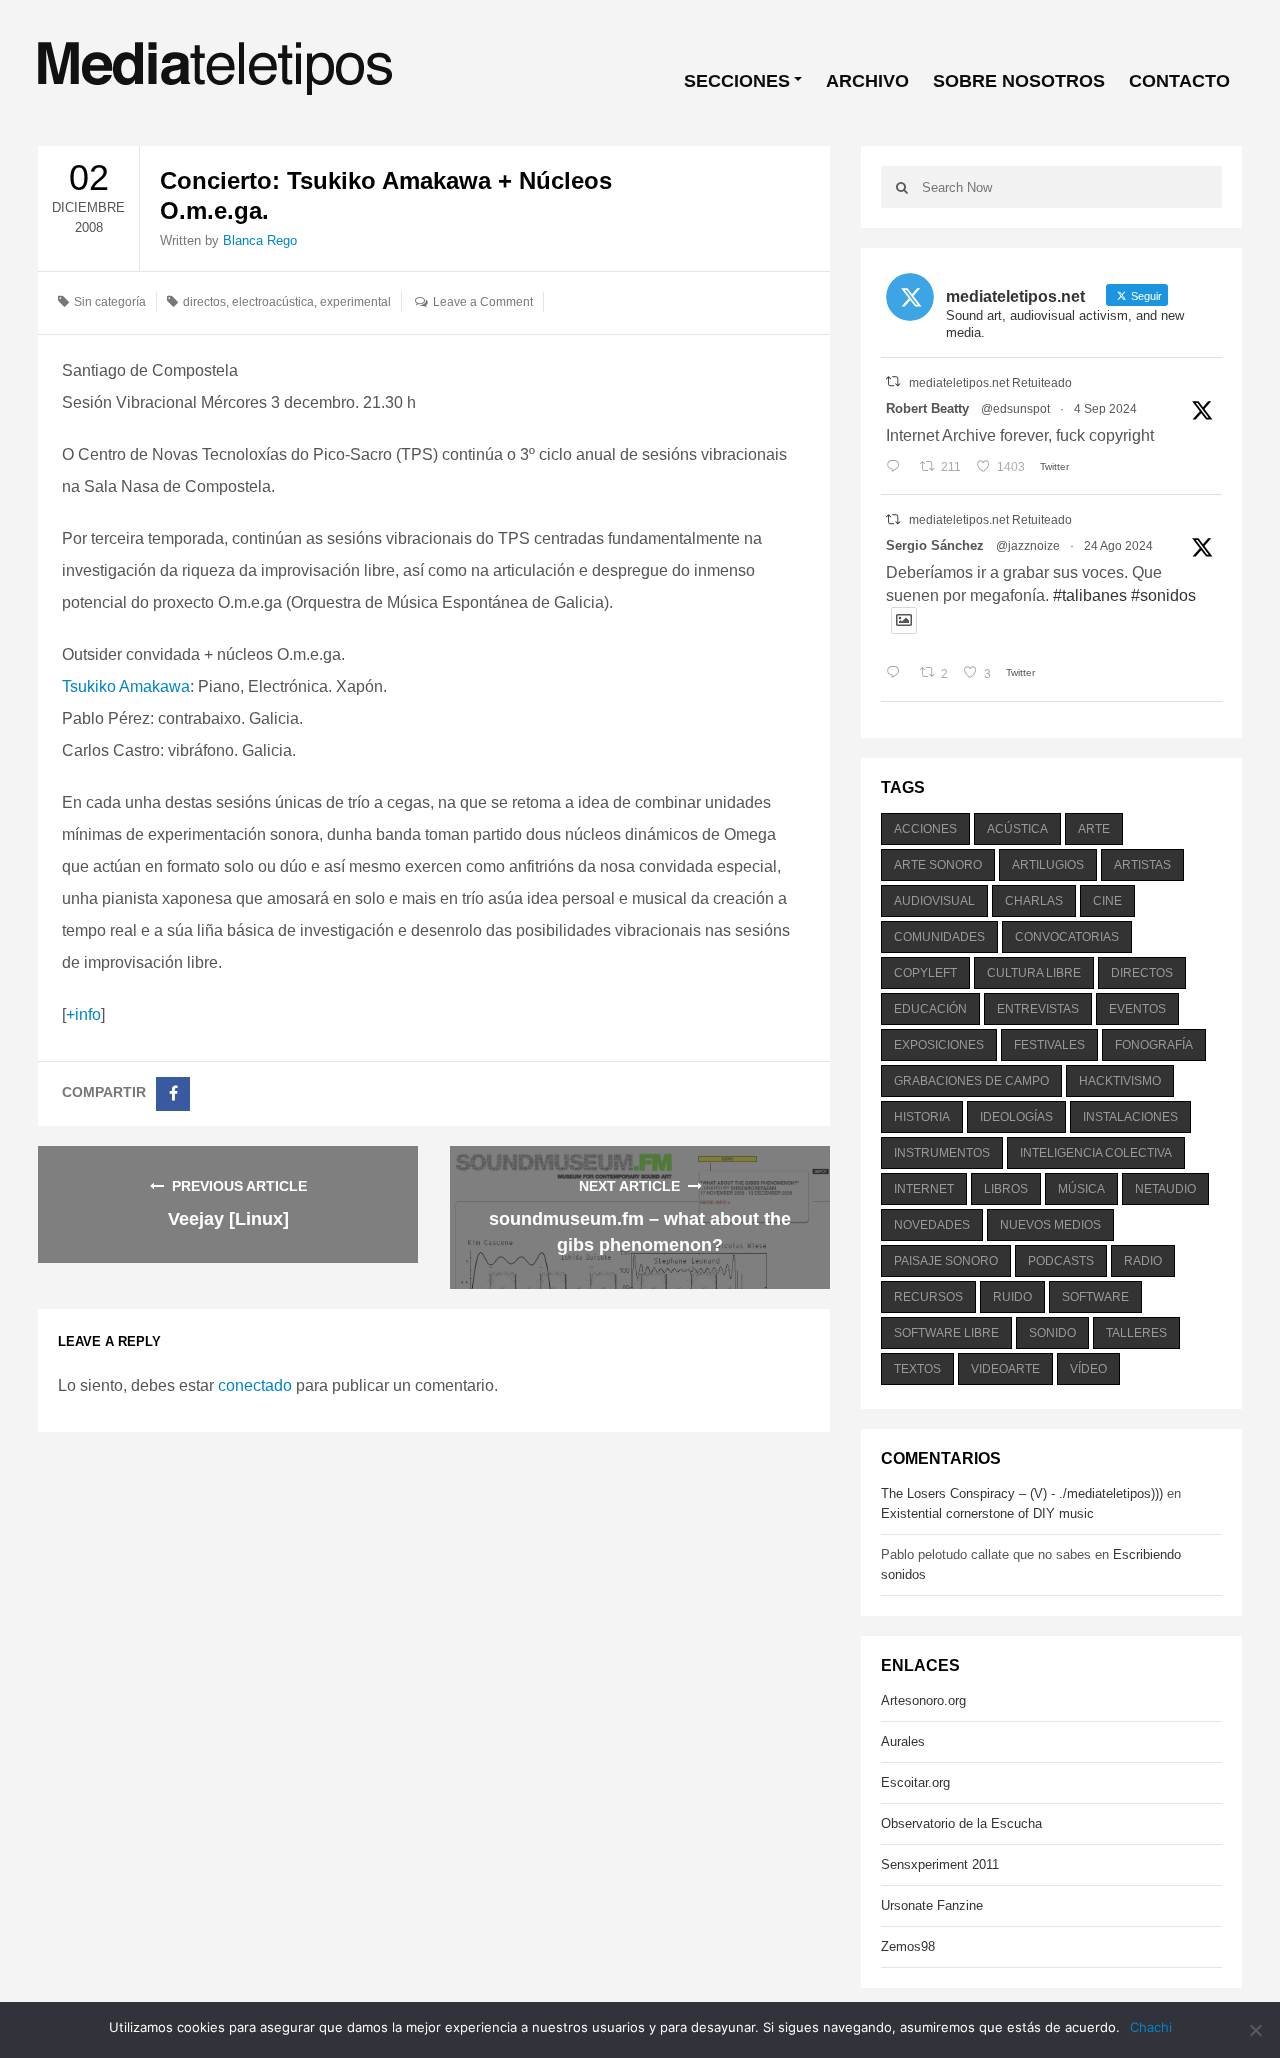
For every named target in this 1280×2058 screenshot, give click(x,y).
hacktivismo (1120, 1081)
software (1095, 1297)
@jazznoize (1028, 546)
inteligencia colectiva (1096, 1153)
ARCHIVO (867, 81)
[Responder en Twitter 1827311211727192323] (897, 674)
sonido (1052, 1333)
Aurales (903, 1741)
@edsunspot (1015, 409)
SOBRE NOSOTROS (1019, 81)
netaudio (1165, 1189)
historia (922, 1117)
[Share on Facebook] (173, 1094)
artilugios (1048, 865)
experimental (355, 302)
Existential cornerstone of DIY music (987, 1513)
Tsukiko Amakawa (126, 686)
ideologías (1016, 1117)
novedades (932, 1225)
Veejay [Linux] (228, 1219)
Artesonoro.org (923, 1700)
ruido (1012, 1297)
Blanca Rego (260, 240)
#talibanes (1090, 595)
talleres (1136, 1333)
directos (204, 302)
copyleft (925, 973)
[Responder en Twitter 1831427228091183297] (897, 467)
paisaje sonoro (946, 1261)
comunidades (939, 937)
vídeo (1088, 1369)
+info (83, 1014)
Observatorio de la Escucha (961, 1823)
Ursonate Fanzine (932, 1905)
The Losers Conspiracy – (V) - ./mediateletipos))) (1022, 1493)
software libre (946, 1333)
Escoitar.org (915, 1782)
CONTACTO (1179, 81)
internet (924, 1189)
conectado (255, 1385)
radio (1143, 1261)
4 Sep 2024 (1105, 409)
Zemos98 (908, 1946)
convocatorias (1067, 937)
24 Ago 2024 (1118, 546)
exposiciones (939, 1045)
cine (1107, 901)
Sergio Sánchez (935, 545)
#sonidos (1163, 595)
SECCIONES (737, 81)
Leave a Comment (483, 302)
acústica (1017, 829)
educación (930, 1009)
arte (1094, 829)
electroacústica (273, 302)
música (1081, 1189)
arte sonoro (938, 865)
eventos (1137, 1009)
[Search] (901, 187)
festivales (1049, 1045)
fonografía (1154, 1045)
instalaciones (1130, 1117)
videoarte (1005, 1369)
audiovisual (934, 901)
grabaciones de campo (971, 1081)
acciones (925, 829)
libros (1006, 1189)
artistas (1142, 865)
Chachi (1151, 2027)
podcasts (1061, 1261)
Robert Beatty (927, 408)
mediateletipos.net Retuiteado (990, 383)
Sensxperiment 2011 (940, 1864)
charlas (1034, 901)
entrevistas (1038, 1009)
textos (917, 1369)
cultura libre (1034, 973)
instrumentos (942, 1153)
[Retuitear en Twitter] (893, 381)
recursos (928, 1297)
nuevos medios (1050, 1225)
